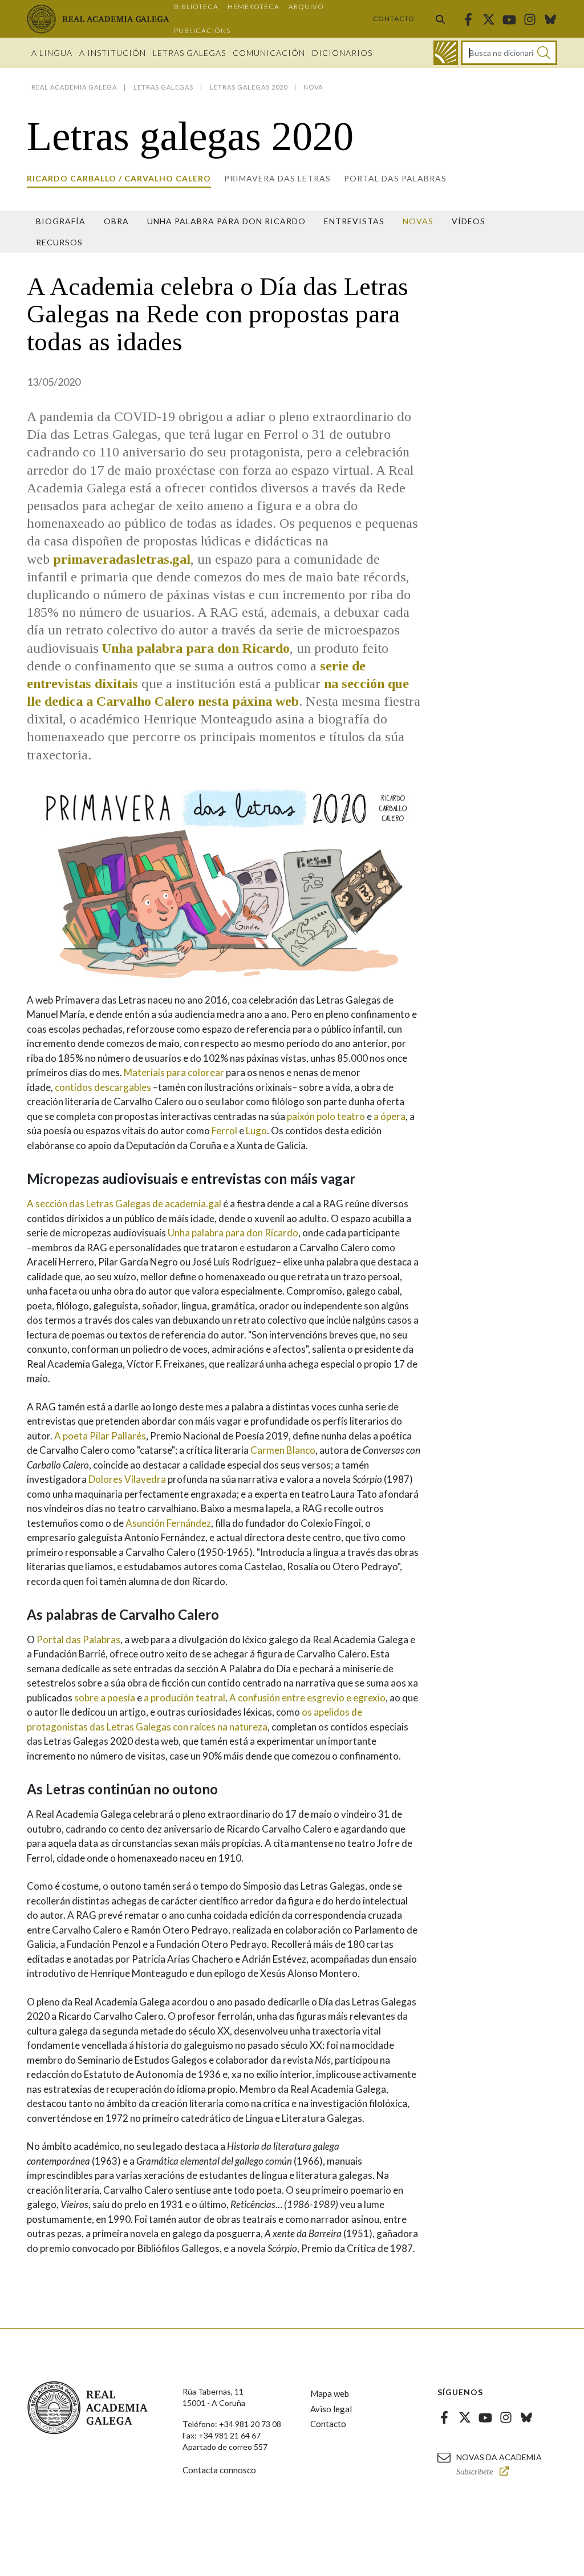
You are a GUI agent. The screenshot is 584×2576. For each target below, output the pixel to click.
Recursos (59, 242)
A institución (113, 53)
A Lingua (52, 53)
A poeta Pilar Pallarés (100, 1436)
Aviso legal (331, 2409)
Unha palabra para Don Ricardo (226, 221)
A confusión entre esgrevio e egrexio (307, 1698)
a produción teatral (184, 1698)
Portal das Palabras (395, 178)
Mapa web (330, 2393)
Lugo (256, 1131)
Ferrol (224, 1131)
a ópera (390, 1116)
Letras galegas (189, 53)
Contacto (394, 19)
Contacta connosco (219, 2470)
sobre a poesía (105, 1698)
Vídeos (469, 221)
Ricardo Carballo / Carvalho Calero (119, 178)
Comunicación (269, 53)
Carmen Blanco (283, 1450)
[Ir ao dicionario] (446, 53)
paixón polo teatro (326, 1116)
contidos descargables (103, 1087)
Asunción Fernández (168, 1523)
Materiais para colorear (174, 1072)
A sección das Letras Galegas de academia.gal (124, 1204)
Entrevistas (354, 221)
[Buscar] (440, 19)
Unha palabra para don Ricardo (233, 1233)
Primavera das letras (277, 178)
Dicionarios (342, 53)
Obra (116, 221)
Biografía (61, 221)
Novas (418, 221)
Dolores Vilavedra (127, 1479)
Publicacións (202, 31)
